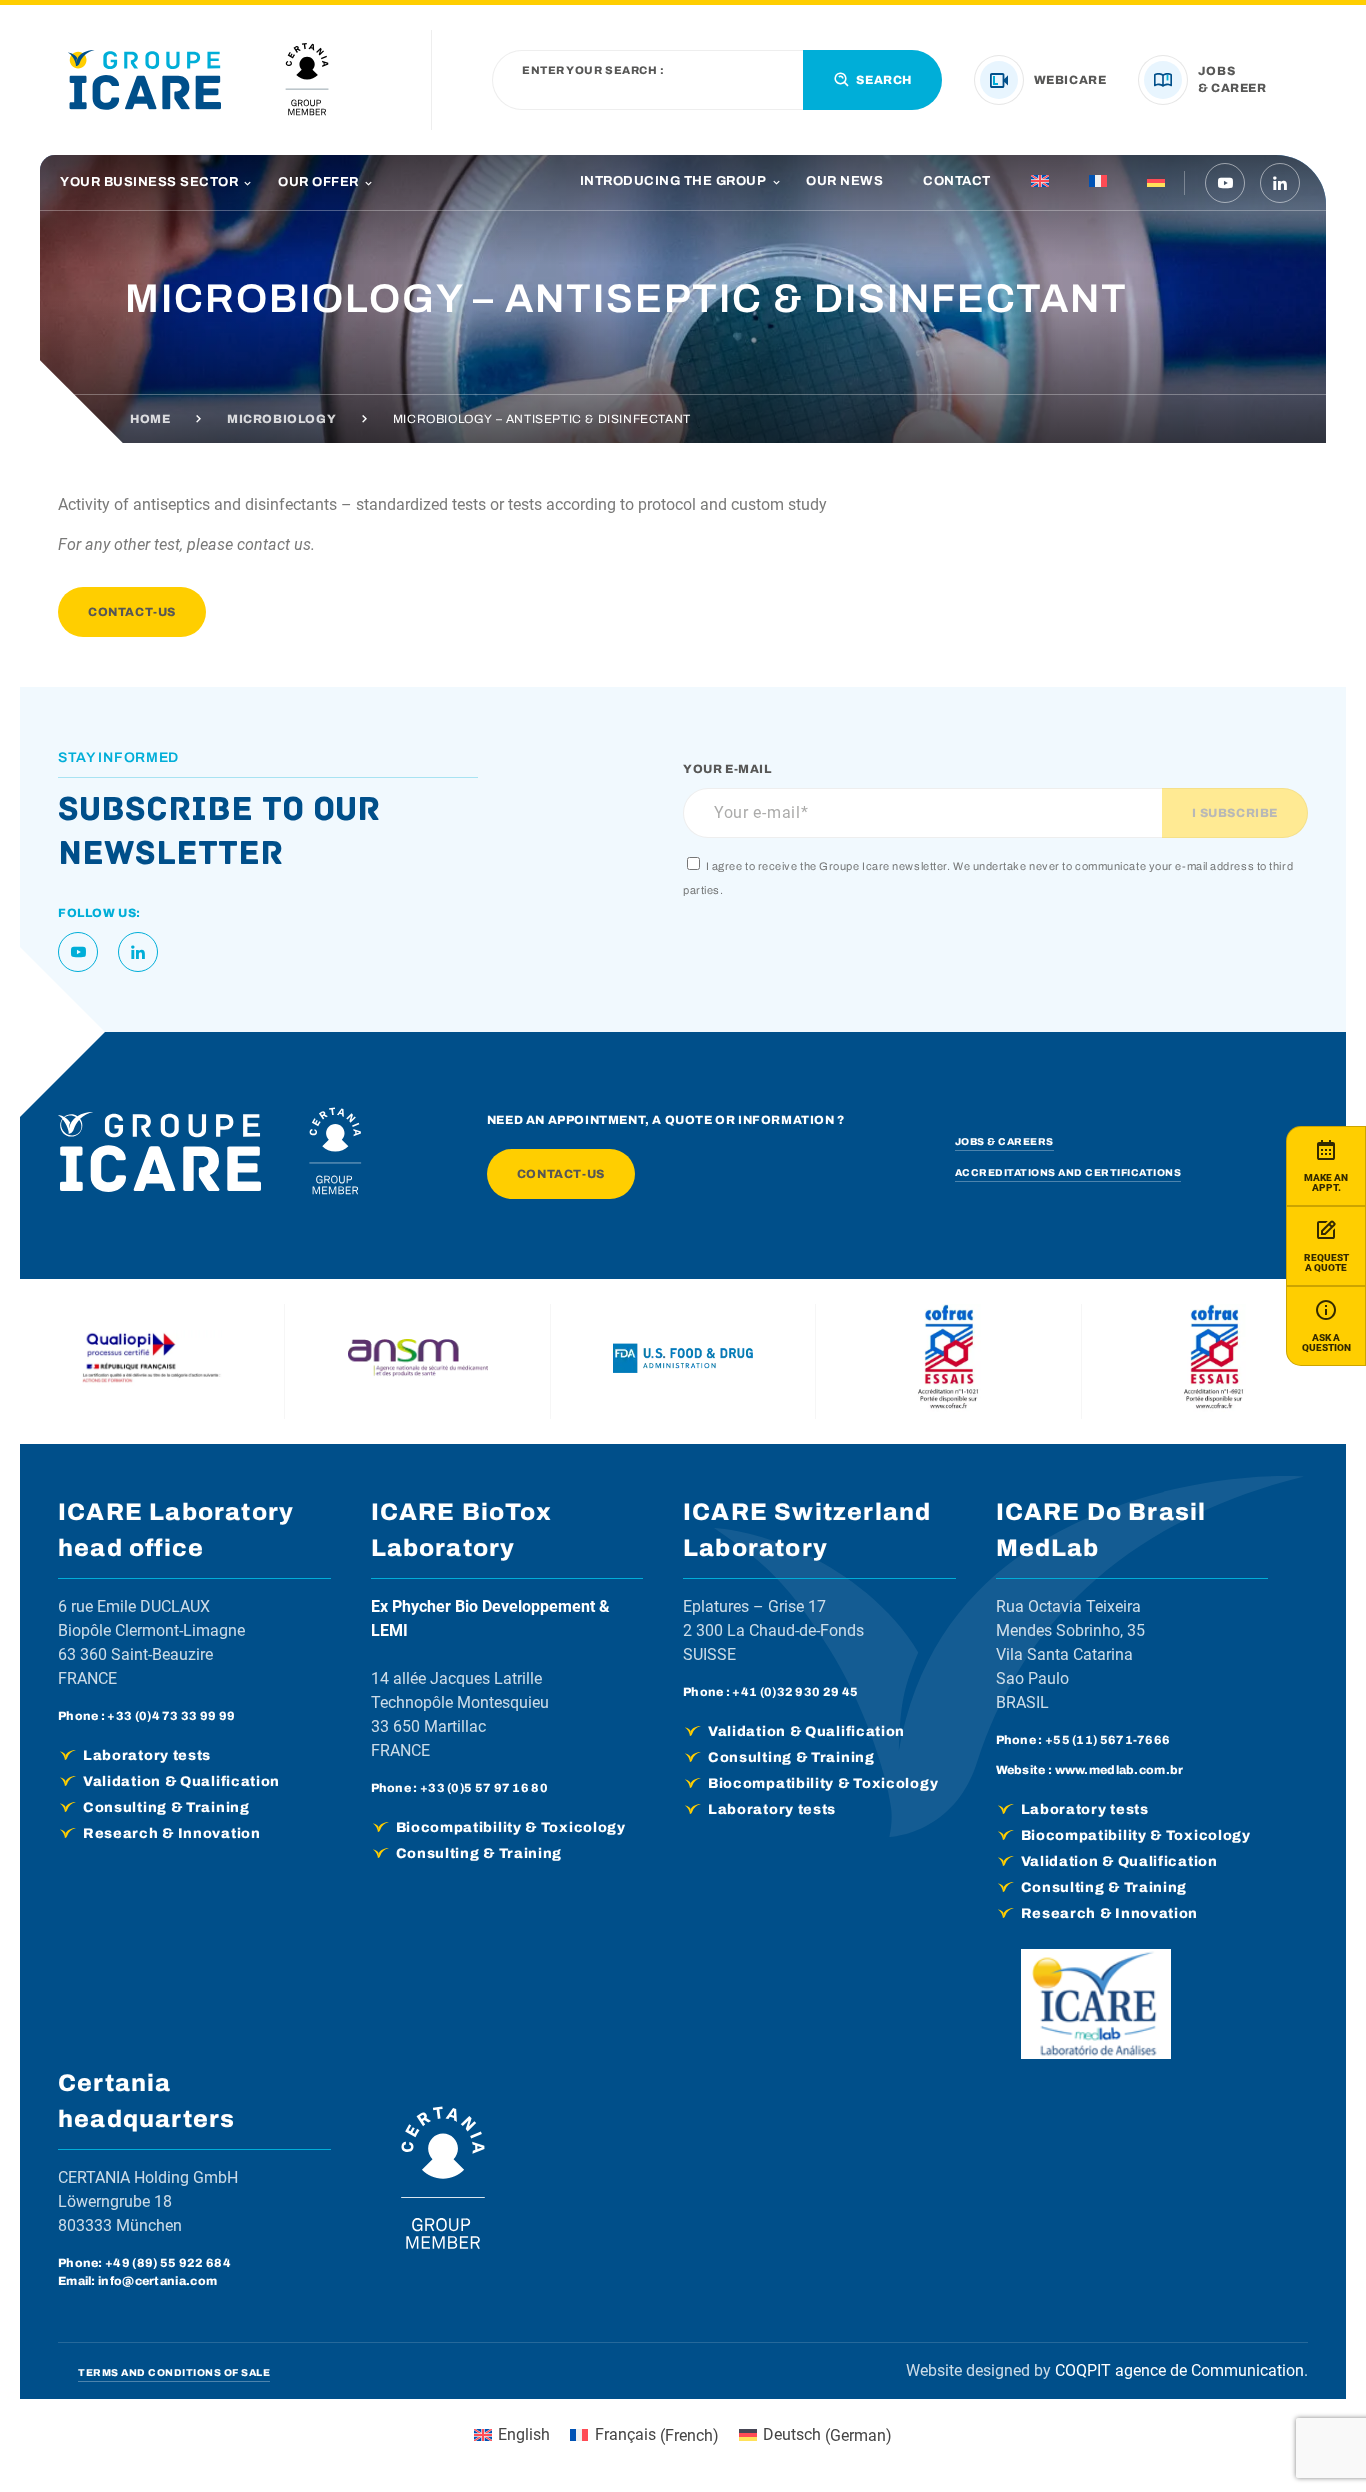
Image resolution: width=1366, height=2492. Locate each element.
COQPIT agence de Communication (1179, 2370)
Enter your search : (593, 70)
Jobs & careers (1004, 1141)
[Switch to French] (1098, 182)
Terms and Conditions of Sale (174, 2372)
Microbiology (281, 419)
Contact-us (132, 612)
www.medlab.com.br (1119, 1770)
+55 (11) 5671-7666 (1107, 1740)
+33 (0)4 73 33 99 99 (171, 1716)
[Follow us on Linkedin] (1280, 183)
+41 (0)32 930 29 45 (795, 1692)
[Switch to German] (1156, 182)
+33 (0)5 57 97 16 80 (484, 1788)
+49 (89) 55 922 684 (168, 2263)
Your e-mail (727, 769)
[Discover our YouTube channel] (1225, 183)
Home (150, 419)
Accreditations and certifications (1068, 1172)
